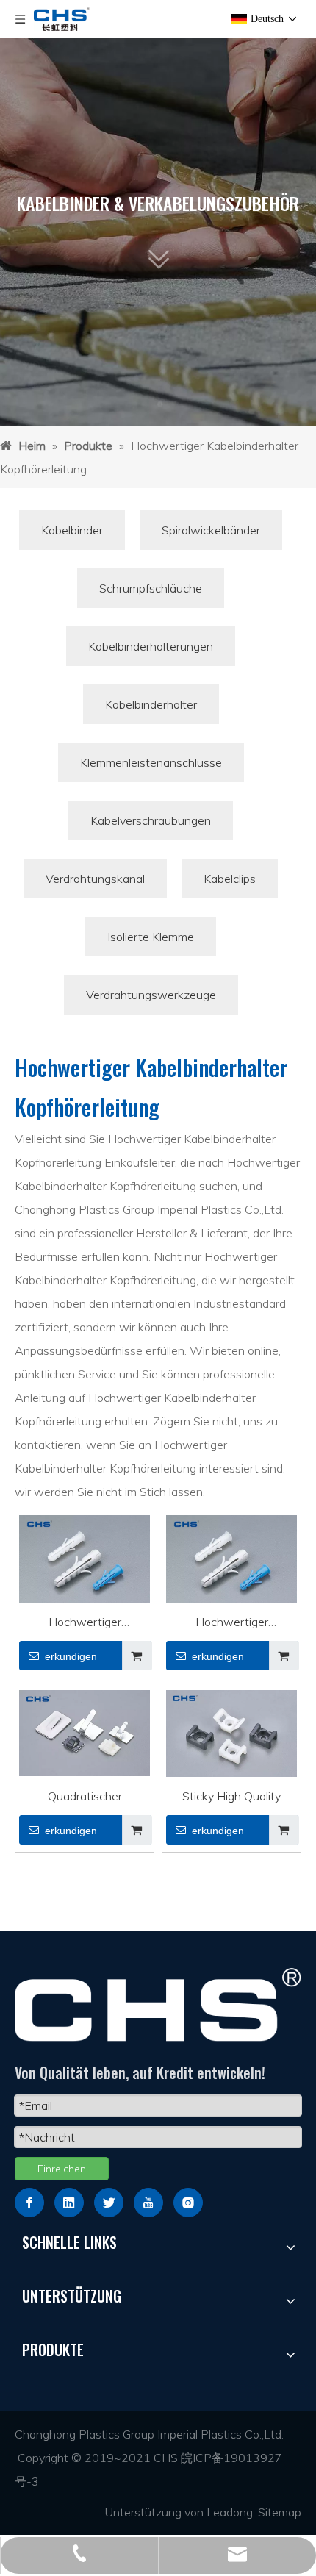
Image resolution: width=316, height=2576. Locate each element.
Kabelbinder (72, 530)
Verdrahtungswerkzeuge (151, 995)
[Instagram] (188, 2203)
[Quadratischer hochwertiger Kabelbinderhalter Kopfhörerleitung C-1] (85, 1731)
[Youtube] (148, 2203)
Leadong (230, 2512)
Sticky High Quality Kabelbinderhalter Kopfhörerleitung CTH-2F (232, 1798)
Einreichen (62, 2169)
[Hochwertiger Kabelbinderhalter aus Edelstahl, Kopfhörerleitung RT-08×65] (85, 1563)
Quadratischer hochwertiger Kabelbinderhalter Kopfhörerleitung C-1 (85, 1798)
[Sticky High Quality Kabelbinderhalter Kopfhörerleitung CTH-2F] (231, 1734)
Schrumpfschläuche (151, 588)
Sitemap (280, 2512)
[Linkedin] (69, 2203)
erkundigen (71, 1656)
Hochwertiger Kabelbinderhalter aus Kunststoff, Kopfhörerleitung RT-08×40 (232, 1624)
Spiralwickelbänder (211, 530)
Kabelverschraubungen (151, 820)
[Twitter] (109, 2203)
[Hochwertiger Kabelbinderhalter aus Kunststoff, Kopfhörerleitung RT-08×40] (231, 1563)
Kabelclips (230, 879)
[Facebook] (29, 2203)
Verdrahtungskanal (95, 879)
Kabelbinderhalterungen (151, 646)
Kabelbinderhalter (151, 704)
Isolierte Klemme (151, 937)
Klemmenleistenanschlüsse (151, 762)
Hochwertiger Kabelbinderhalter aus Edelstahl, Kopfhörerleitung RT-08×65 (85, 1624)
